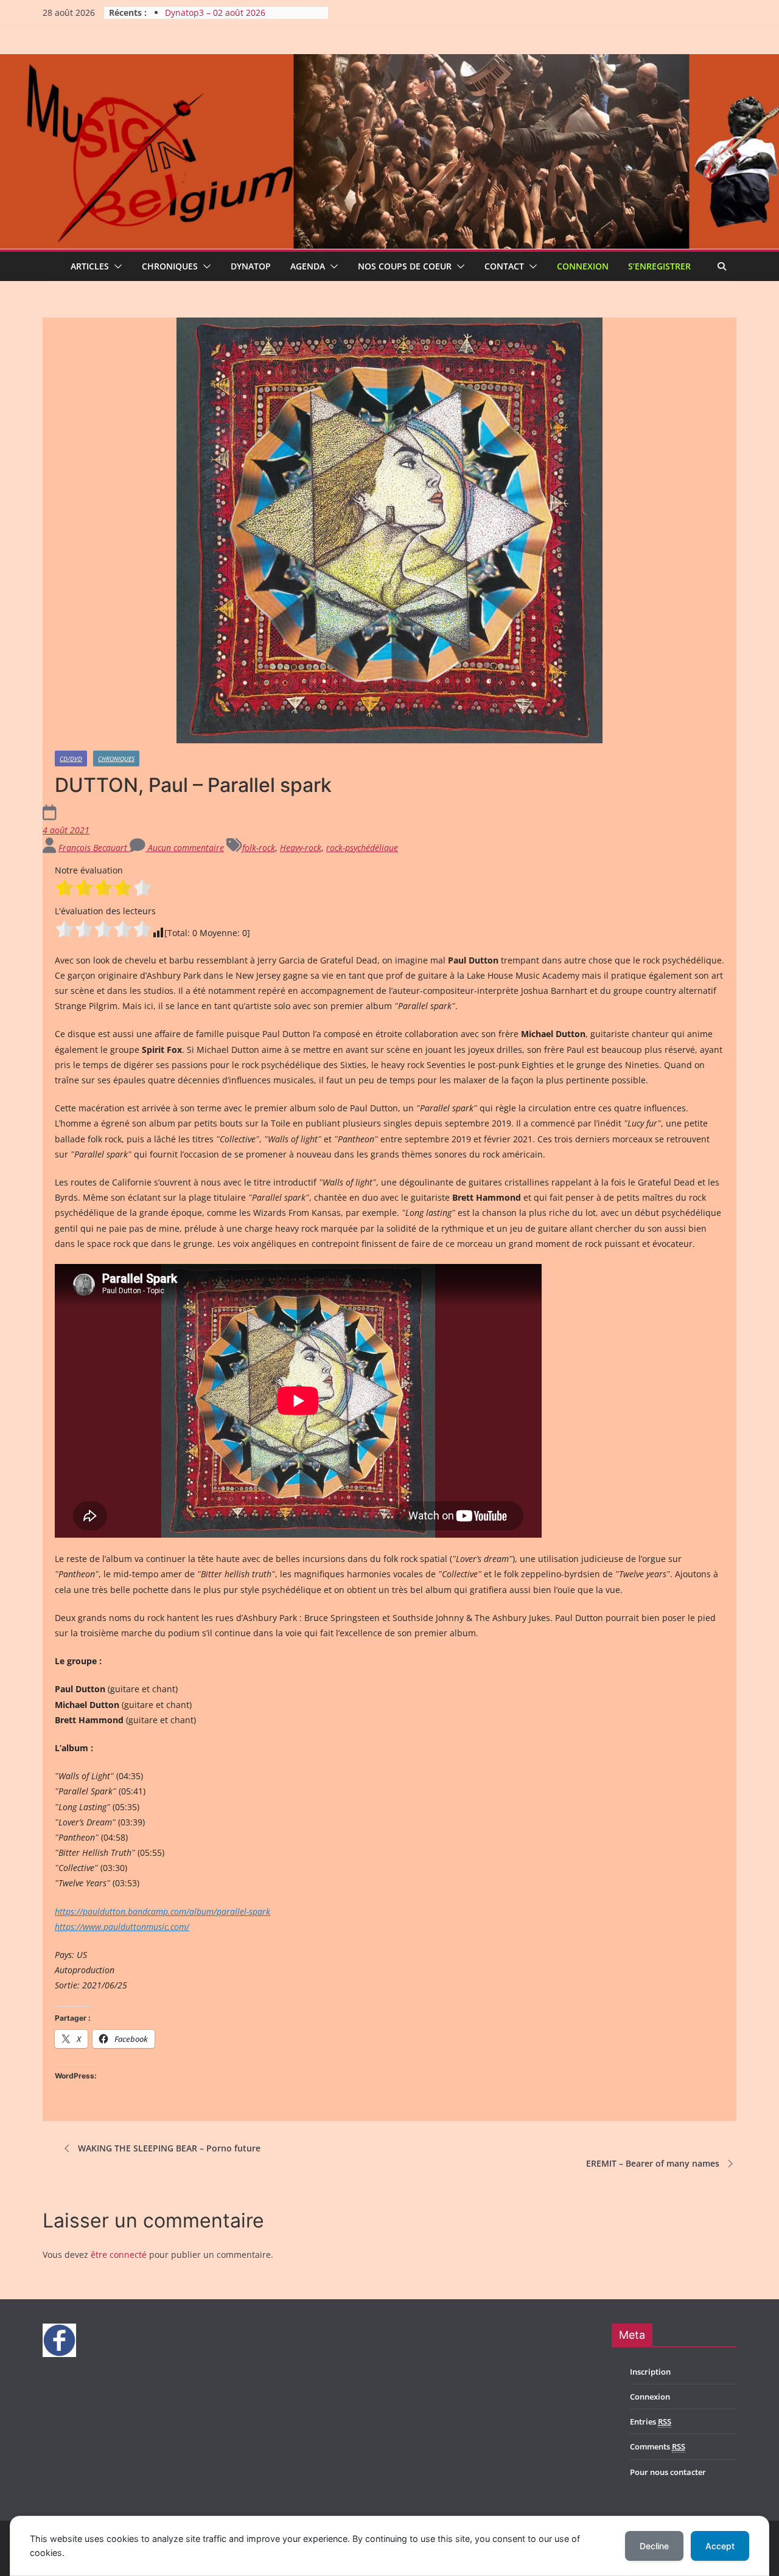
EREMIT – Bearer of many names (653, 2163)
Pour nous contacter (668, 2472)
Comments (658, 2446)
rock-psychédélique (362, 848)
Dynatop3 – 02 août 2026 (215, 12)
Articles (90, 266)
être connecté (119, 2255)
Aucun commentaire (185, 848)
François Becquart (94, 848)
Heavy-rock (301, 848)
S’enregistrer (659, 266)
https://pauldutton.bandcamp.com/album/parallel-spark (162, 1911)
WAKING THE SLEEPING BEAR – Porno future (169, 2148)
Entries (651, 2422)
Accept (720, 2546)
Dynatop (251, 266)
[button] (116, 266)
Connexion (583, 266)
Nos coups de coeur (405, 266)
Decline (654, 2546)
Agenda (308, 266)
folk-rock (259, 848)
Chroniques (170, 266)
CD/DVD (71, 759)
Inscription (650, 2372)
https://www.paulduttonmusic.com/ (122, 1927)
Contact (504, 266)
